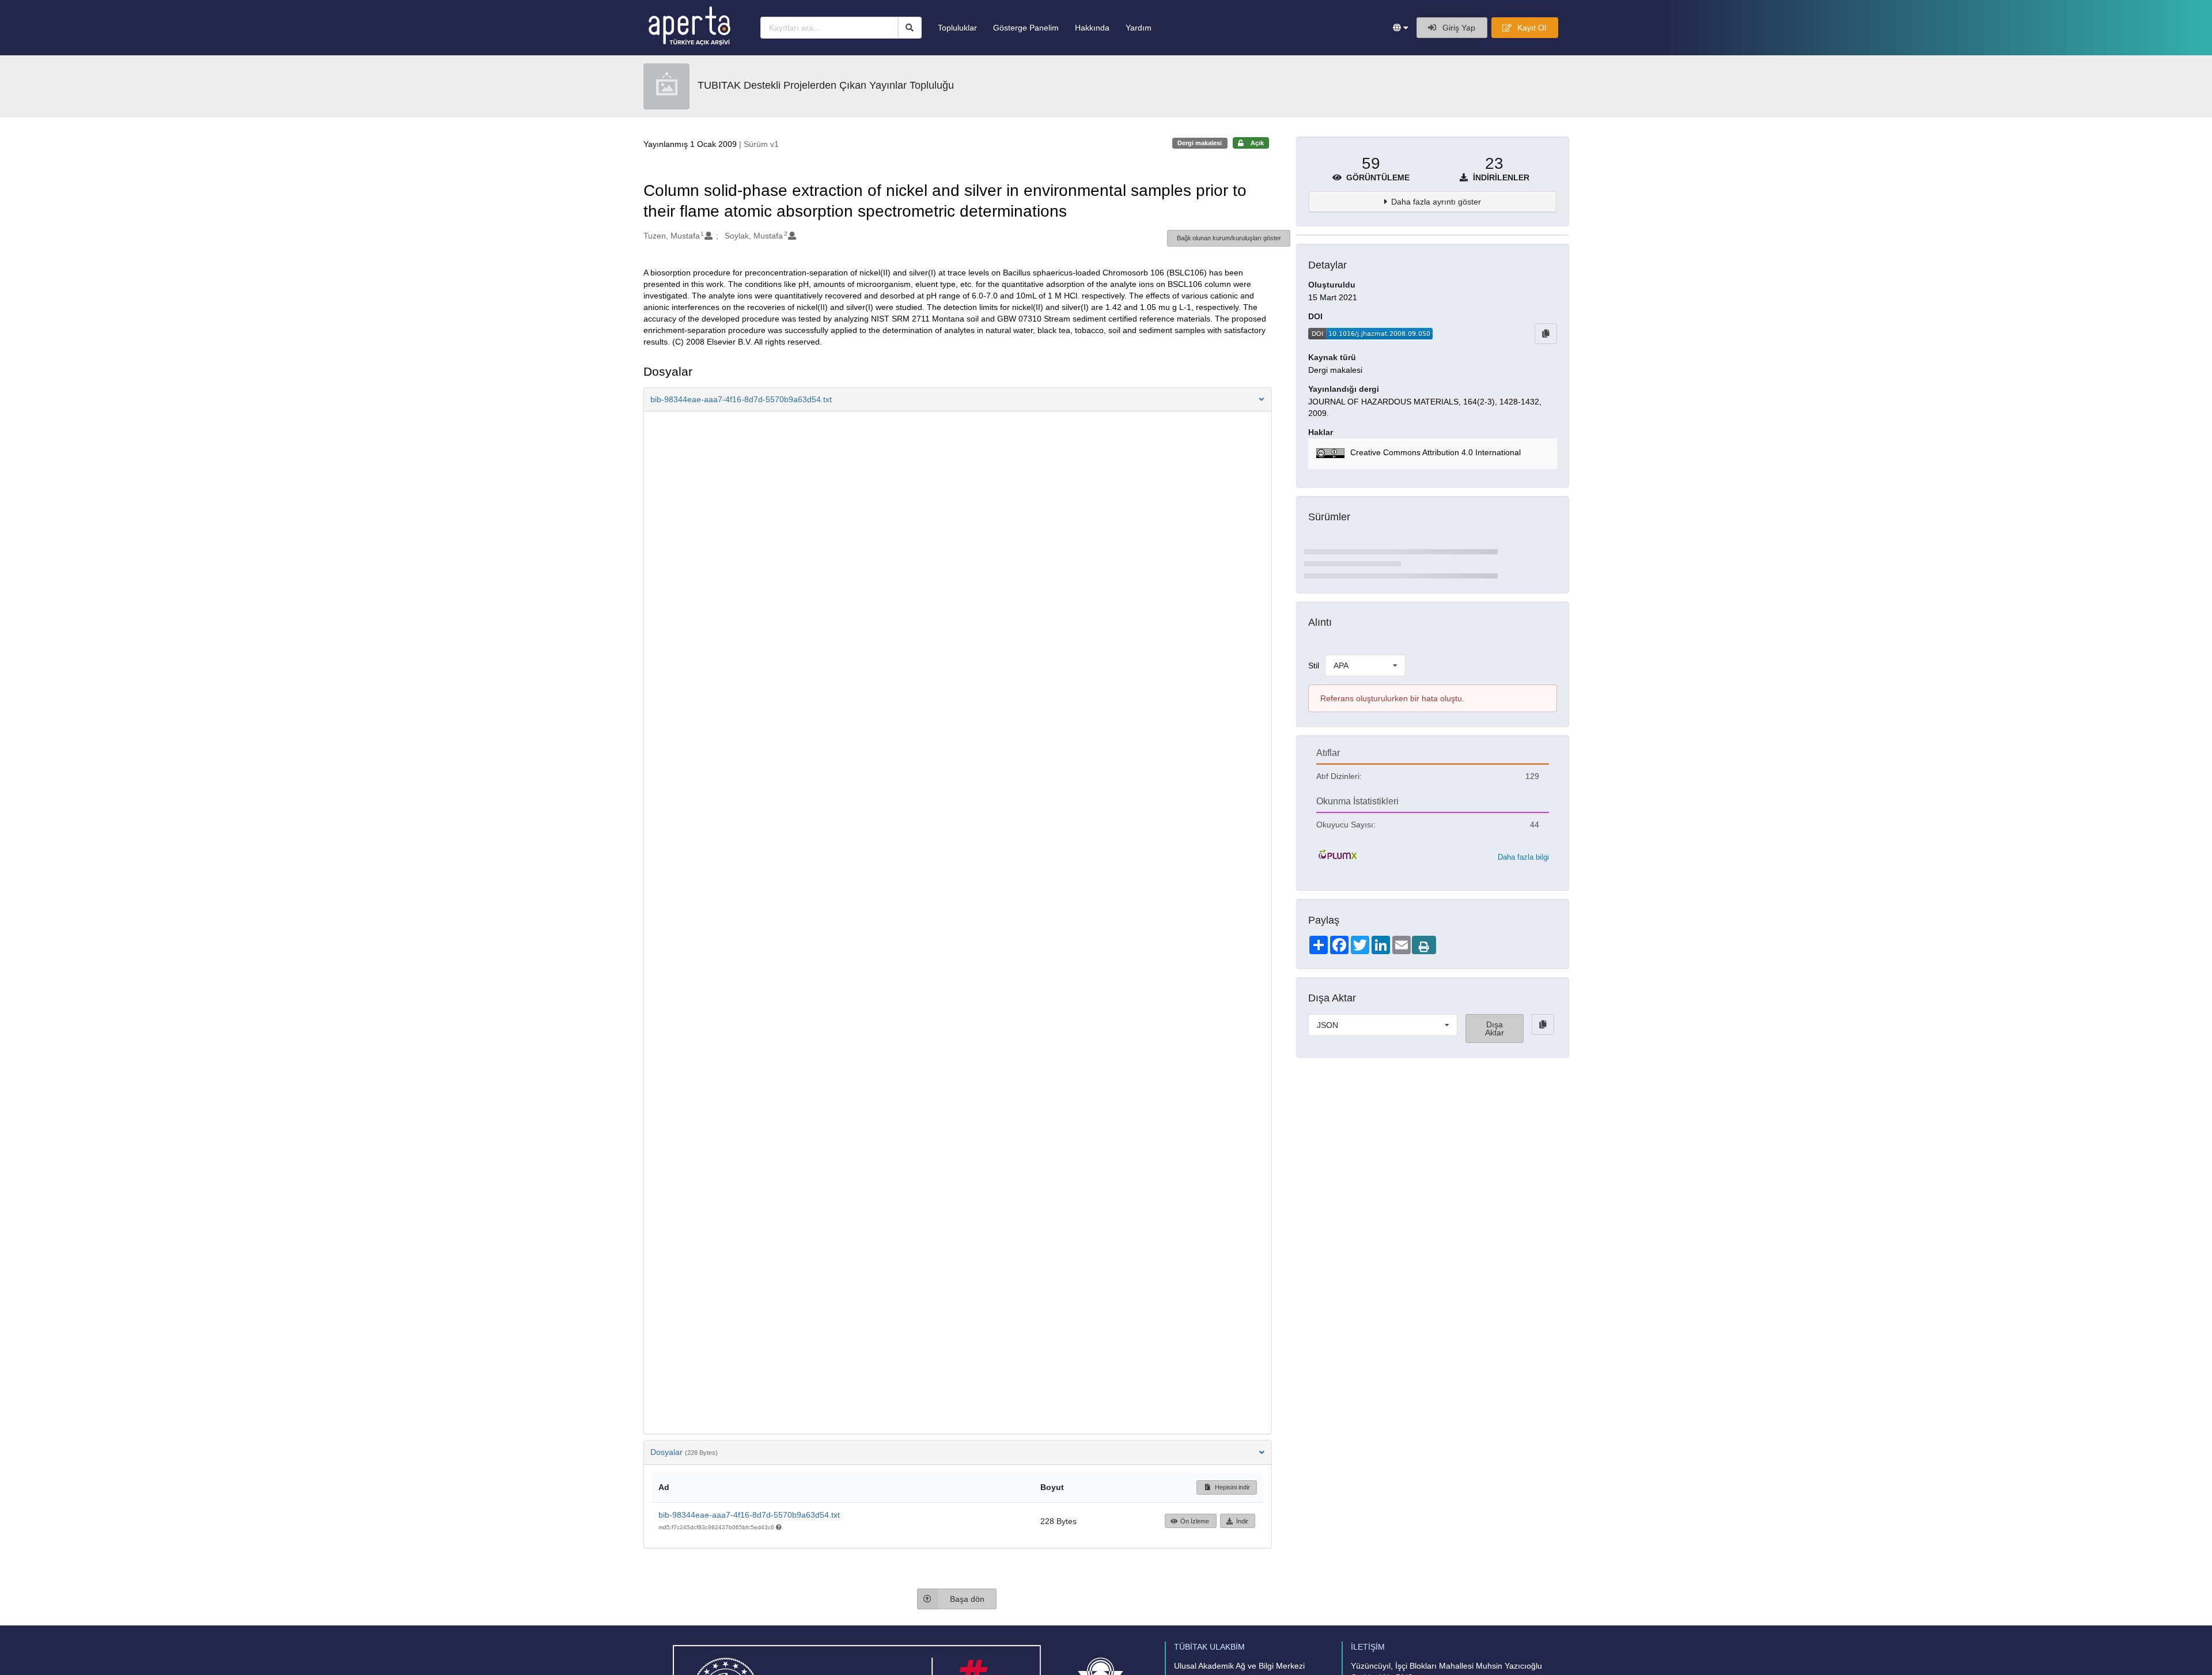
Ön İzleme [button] (1195, 1521)
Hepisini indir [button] (1232, 1487)
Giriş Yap (1458, 28)
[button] (1401, 28)
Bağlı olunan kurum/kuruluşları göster (1229, 238)
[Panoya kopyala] (1546, 334)
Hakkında (1092, 28)
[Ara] (910, 28)
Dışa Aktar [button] (1495, 1029)
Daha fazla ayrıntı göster (1436, 202)
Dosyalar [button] (684, 1452)
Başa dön (967, 1599)
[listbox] (1365, 666)
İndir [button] (1242, 1521)
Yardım (1139, 28)
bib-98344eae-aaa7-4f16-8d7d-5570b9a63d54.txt (749, 1515)
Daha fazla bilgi (1523, 857)
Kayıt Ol (1531, 28)
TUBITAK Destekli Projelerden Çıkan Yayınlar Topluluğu (826, 85)
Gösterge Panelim (1026, 28)
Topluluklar (957, 28)
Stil (1314, 666)
